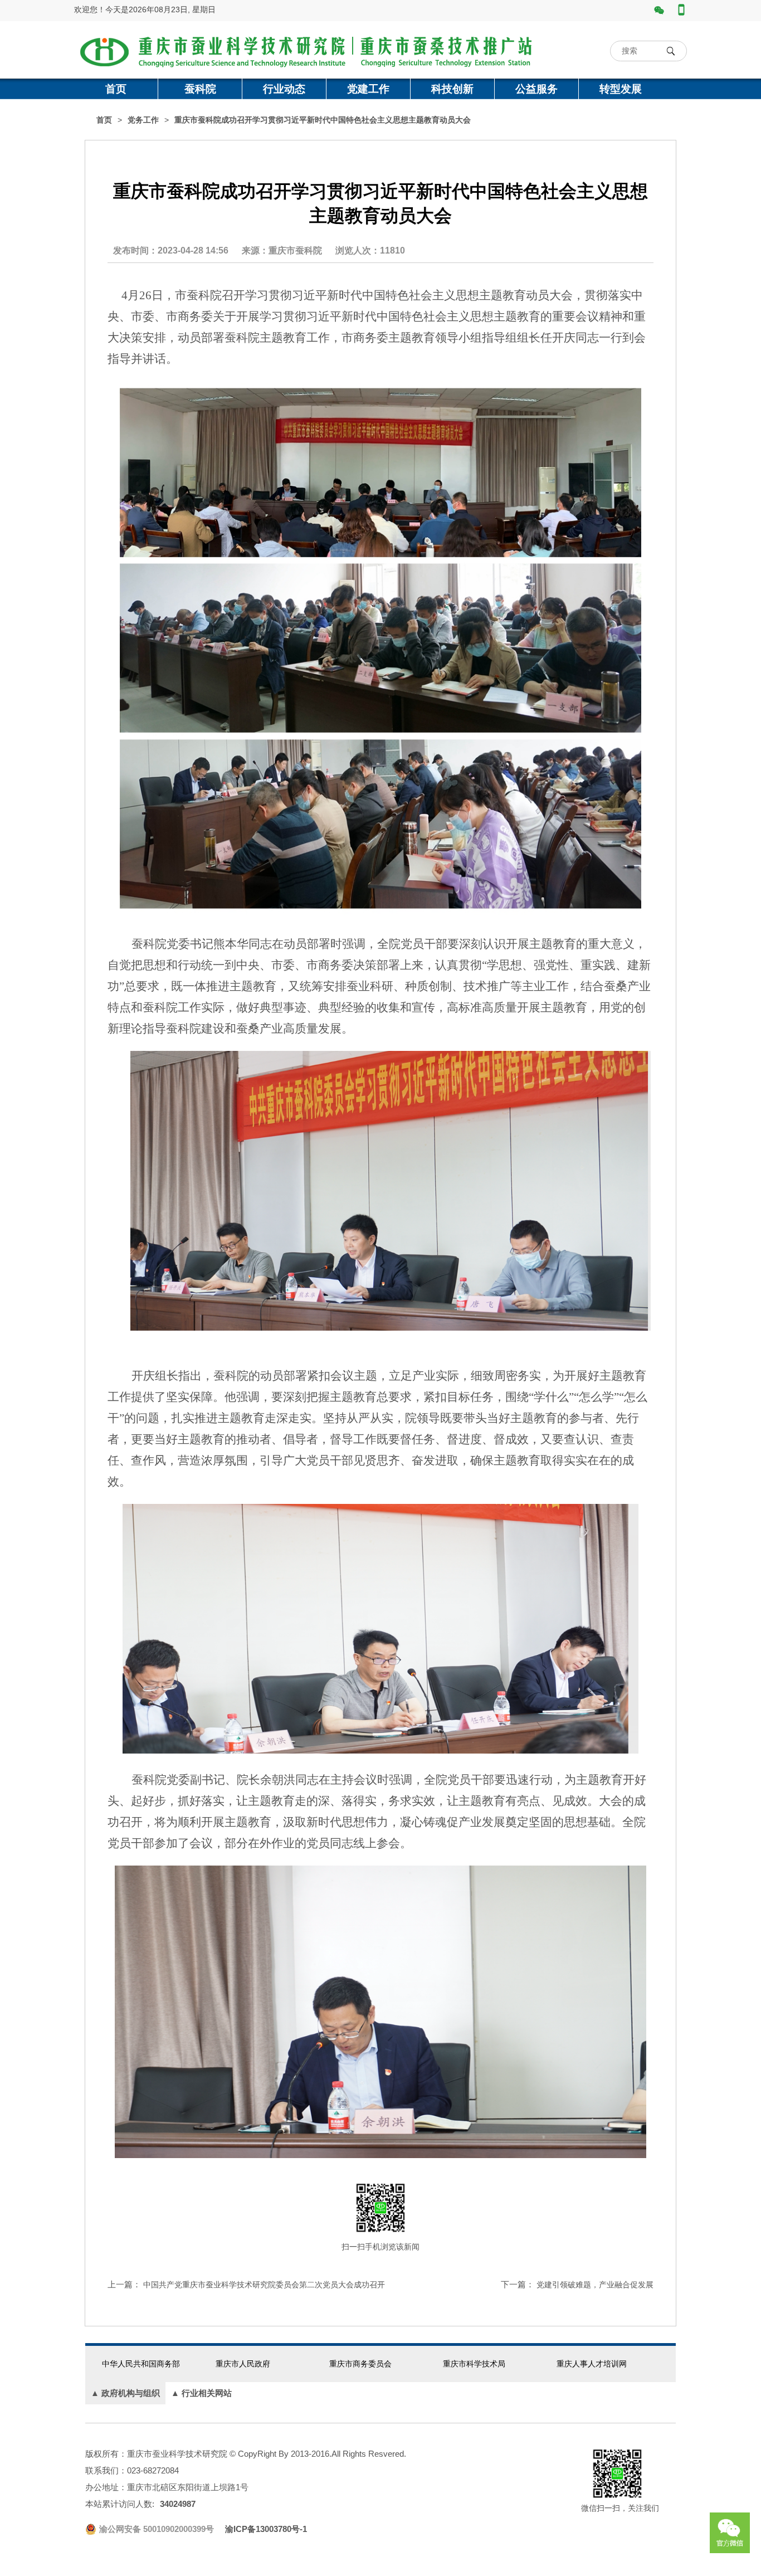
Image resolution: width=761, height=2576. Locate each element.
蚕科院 (200, 89)
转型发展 (621, 89)
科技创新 (452, 89)
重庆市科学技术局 (474, 2364)
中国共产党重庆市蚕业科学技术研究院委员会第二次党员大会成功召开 (264, 2285)
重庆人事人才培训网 (592, 2364)
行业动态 (284, 89)
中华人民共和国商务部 (141, 2364)
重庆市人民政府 (243, 2364)
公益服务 (536, 89)
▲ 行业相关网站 (201, 2393)
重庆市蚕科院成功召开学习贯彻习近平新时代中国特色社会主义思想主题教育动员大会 (323, 120)
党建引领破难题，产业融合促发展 (595, 2285)
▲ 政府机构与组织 (125, 2393)
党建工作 (368, 89)
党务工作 (143, 120)
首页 (116, 89)
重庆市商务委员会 (360, 2364)
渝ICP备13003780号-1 (266, 2529)
